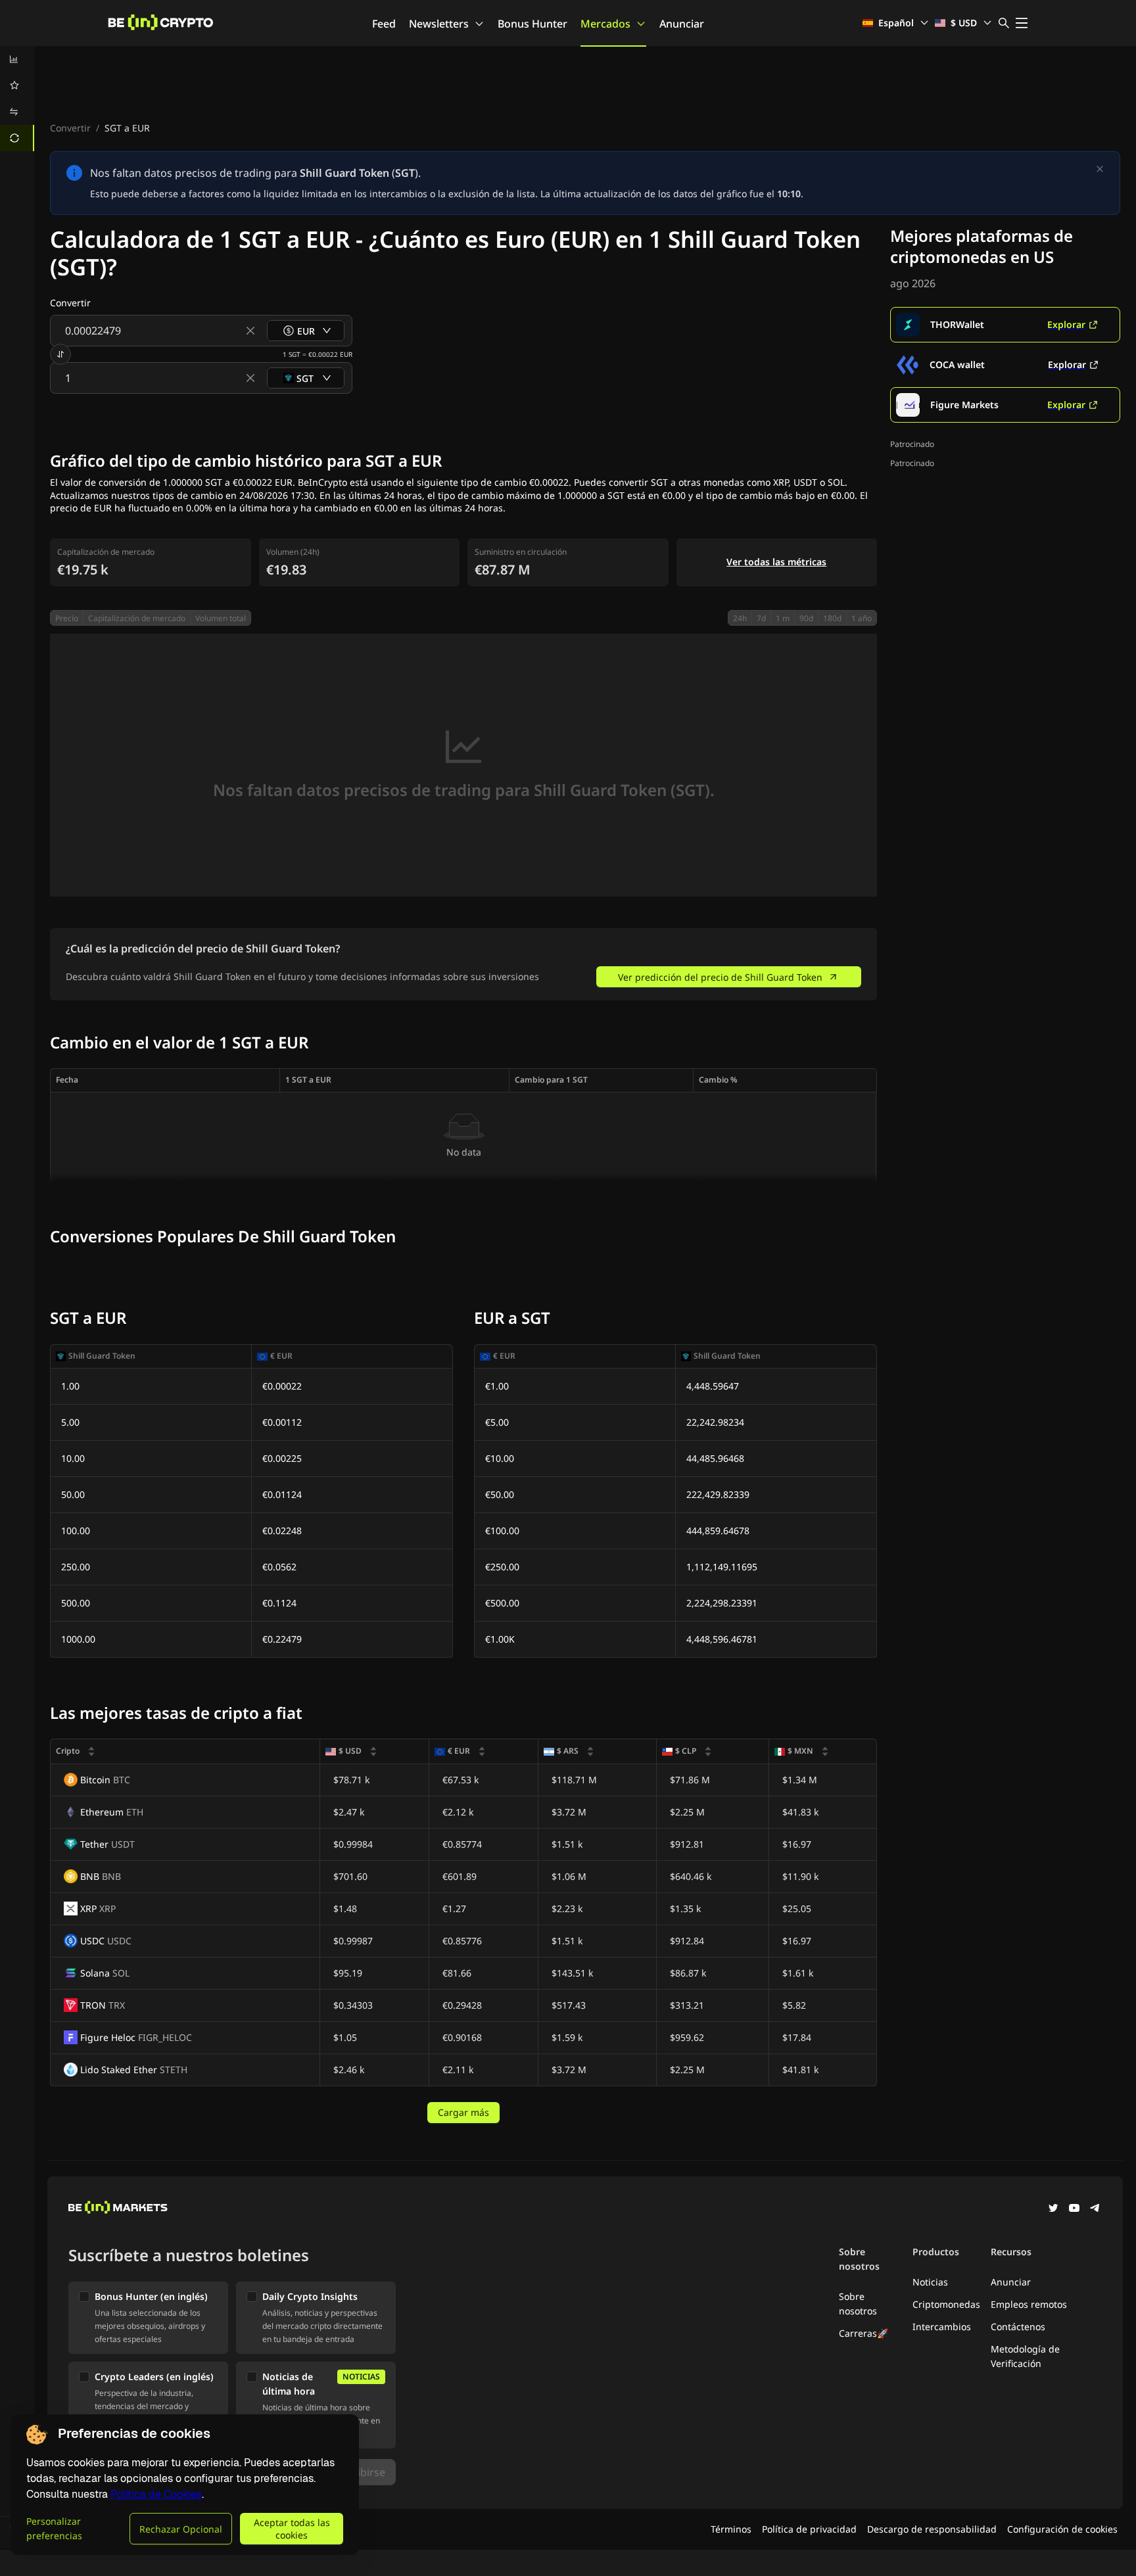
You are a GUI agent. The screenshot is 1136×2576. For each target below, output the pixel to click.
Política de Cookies (156, 2494)
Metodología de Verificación (1025, 2356)
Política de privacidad (809, 2529)
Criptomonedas (946, 2304)
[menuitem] (17, 59)
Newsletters (439, 24)
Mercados (605, 24)
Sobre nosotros (858, 2304)
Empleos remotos (1029, 2304)
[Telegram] (1095, 2209)
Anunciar (682, 24)
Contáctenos (1018, 2327)
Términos (731, 2529)
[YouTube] (1074, 2209)
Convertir (70, 128)
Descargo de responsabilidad (932, 2529)
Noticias (930, 2282)
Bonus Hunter (532, 24)
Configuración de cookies (1062, 2529)
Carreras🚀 (864, 2333)
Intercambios (942, 2327)
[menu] (17, 99)
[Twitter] (1053, 2209)
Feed (384, 24)
